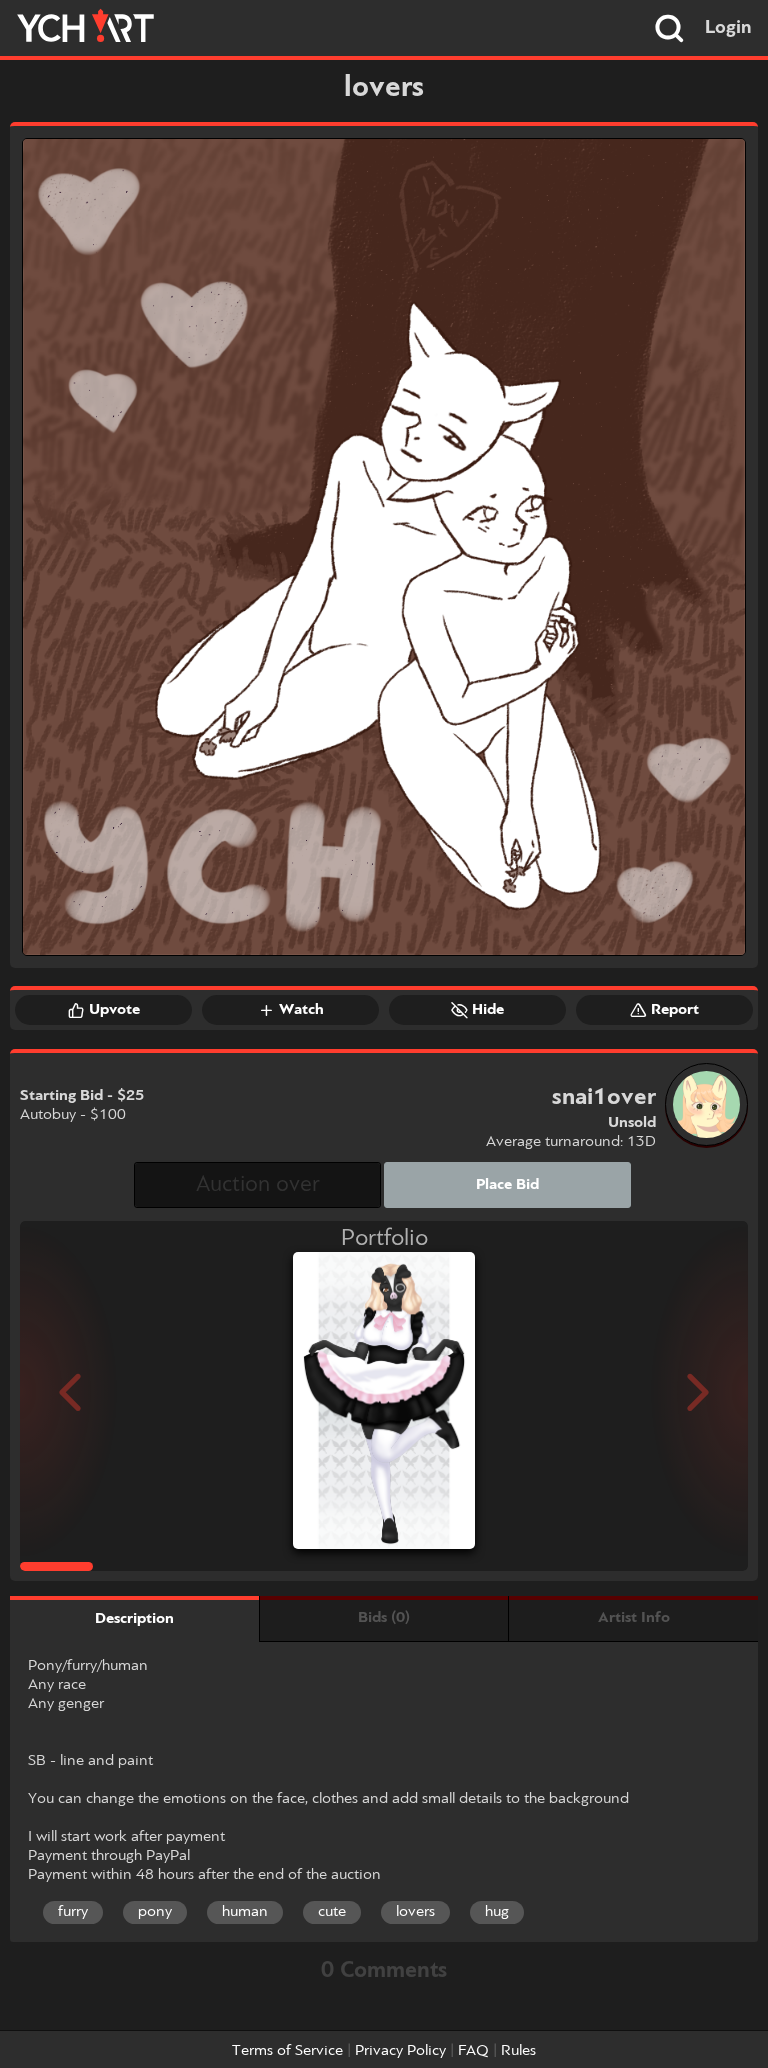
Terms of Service (287, 2051)
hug (497, 1912)
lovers (415, 1912)
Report (675, 1010)
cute (332, 1912)
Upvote (114, 1010)
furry (73, 1912)
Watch (301, 1010)
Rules (518, 2051)
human (245, 1912)
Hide (488, 1010)
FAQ (473, 2051)
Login (728, 28)
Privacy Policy (400, 2051)
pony (155, 1912)
